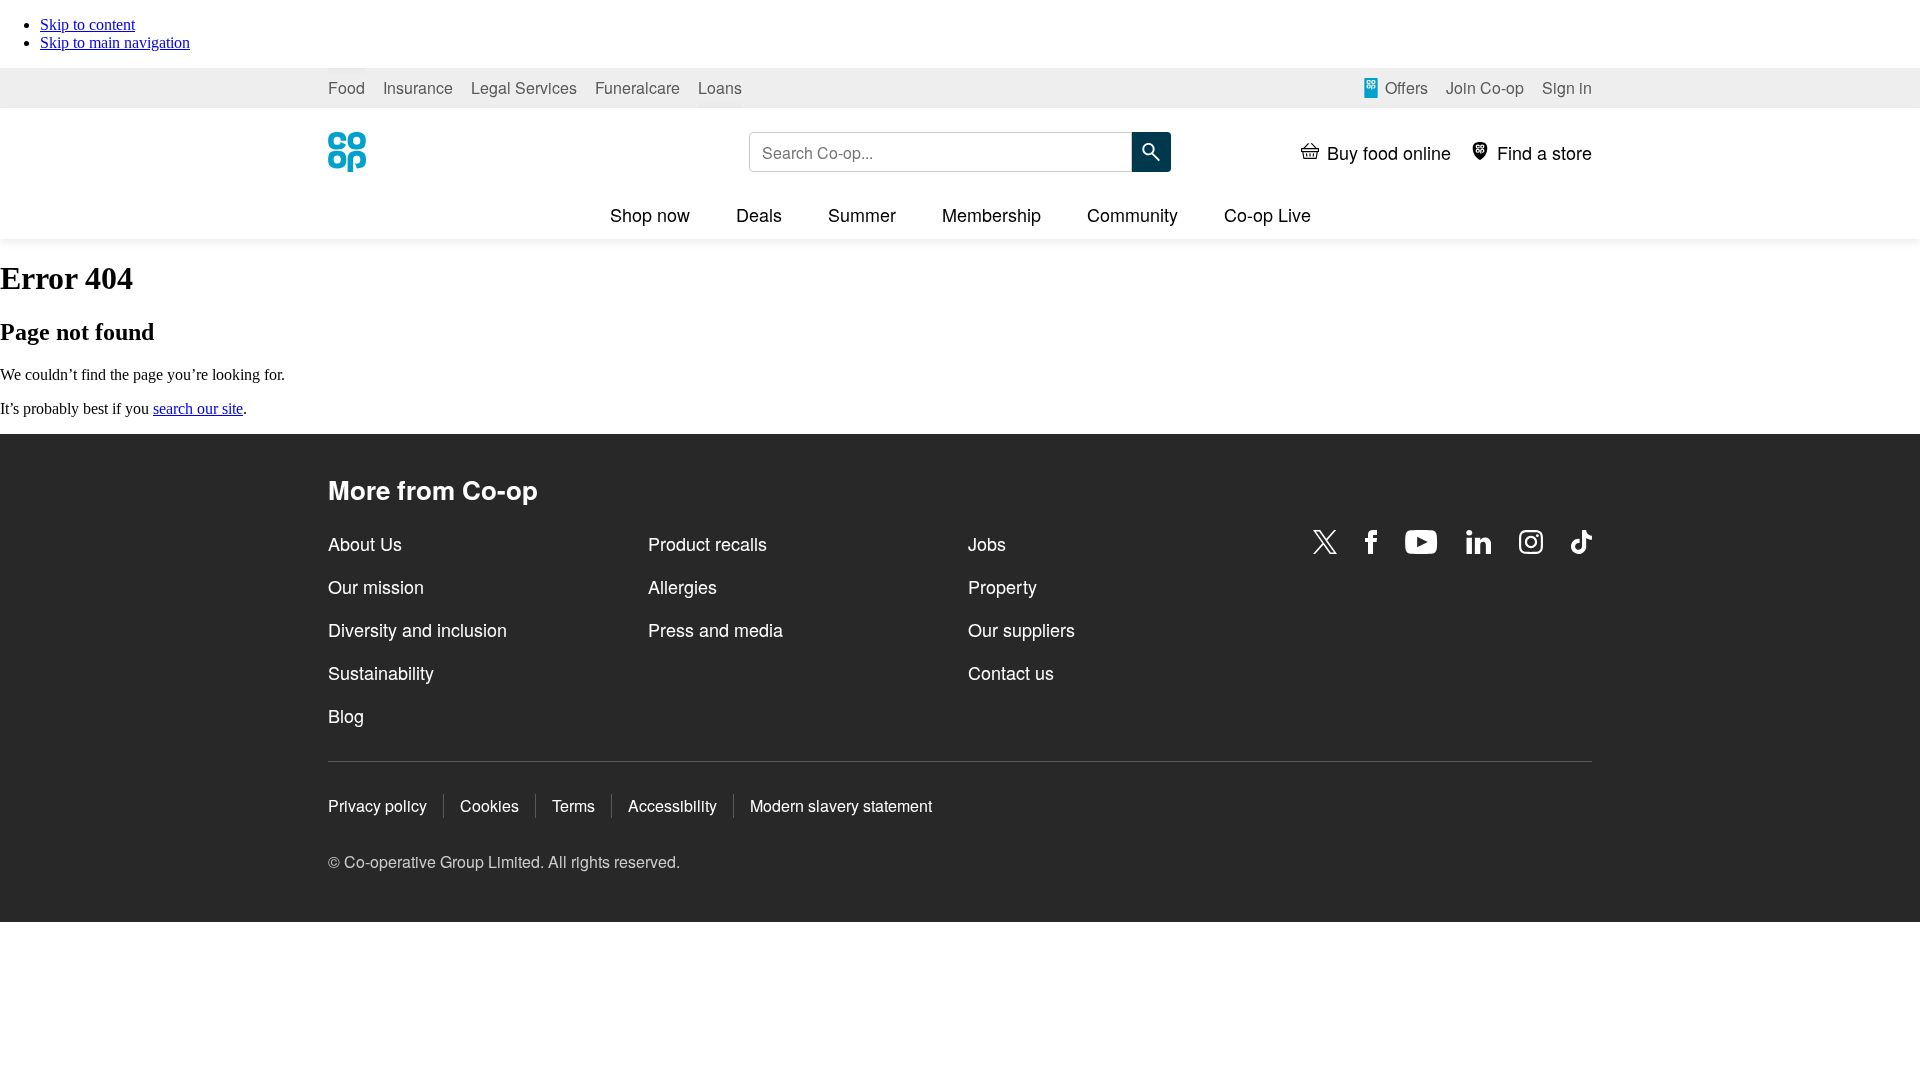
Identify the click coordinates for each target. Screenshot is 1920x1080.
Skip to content (87, 24)
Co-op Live (1267, 214)
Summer (862, 214)
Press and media (715, 629)
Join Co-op (1485, 87)
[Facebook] (1371, 542)
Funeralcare (637, 87)
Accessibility (672, 805)
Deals (759, 214)
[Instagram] (1531, 542)
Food (346, 87)
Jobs (987, 543)
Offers (1406, 87)
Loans (720, 87)
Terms (573, 805)
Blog (346, 715)
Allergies (682, 586)
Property (1002, 586)
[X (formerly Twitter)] (1325, 542)
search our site (198, 408)
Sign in (1567, 87)
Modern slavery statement (841, 805)
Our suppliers (1021, 629)
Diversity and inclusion (417, 629)
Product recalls (707, 543)
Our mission (376, 586)
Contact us (1011, 672)
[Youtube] (1421, 542)
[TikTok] (1581, 542)
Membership (991, 214)
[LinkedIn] (1479, 542)
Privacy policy (377, 805)
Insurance (418, 87)
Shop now (650, 214)
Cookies (489, 805)
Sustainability (381, 672)
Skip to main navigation (115, 42)
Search (1151, 152)
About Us (365, 543)
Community (1132, 214)
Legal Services (524, 87)
